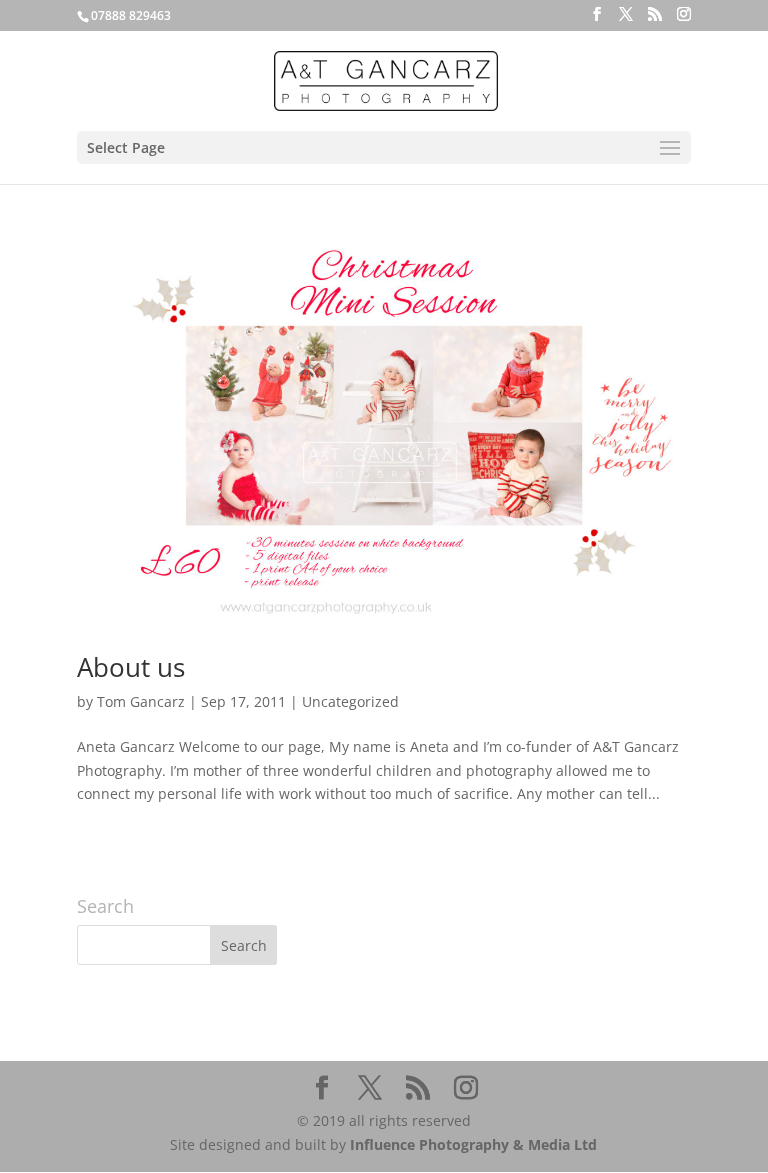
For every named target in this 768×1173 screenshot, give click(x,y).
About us (131, 667)
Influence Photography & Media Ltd (473, 1144)
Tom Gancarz (141, 701)
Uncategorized (350, 701)
